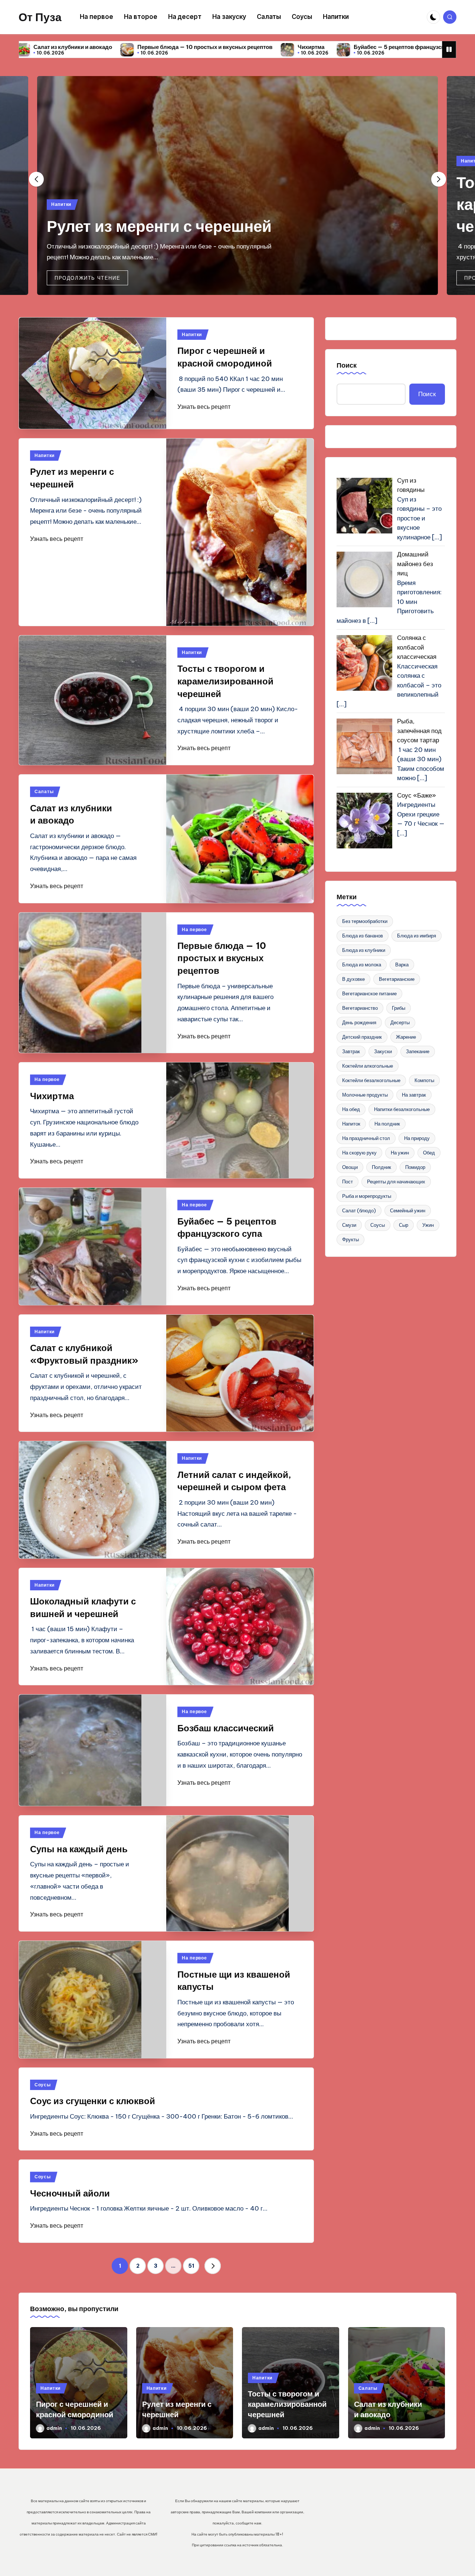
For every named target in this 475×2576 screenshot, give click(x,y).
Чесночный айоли (70, 2193)
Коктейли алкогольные (368, 1066)
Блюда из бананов (363, 936)
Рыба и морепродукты (367, 1196)
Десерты (400, 1022)
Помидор (415, 1167)
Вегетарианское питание (369, 993)
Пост (348, 1182)
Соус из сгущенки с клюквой (93, 2101)
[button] (87, 278)
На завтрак (414, 1095)
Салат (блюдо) (359, 1210)
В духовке (353, 979)
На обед (351, 1109)
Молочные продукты (365, 1095)
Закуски (383, 1051)
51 (191, 2266)
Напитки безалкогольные (402, 1109)
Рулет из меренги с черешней (159, 226)
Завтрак (351, 1051)
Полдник (381, 1167)
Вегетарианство (360, 1008)
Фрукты (350, 1239)
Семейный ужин (408, 1210)
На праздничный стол (366, 1138)
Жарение (406, 1037)
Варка (402, 965)
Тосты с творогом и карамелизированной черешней (225, 681)
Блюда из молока (362, 965)
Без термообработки (365, 921)
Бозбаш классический (226, 1728)
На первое (194, 929)
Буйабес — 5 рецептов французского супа (263, 47)
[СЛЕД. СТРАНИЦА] (213, 2266)
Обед (429, 1153)
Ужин (428, 1225)
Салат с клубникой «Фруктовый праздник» (404, 47)
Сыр (404, 1225)
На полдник (387, 1124)
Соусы (43, 2085)
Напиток (351, 1124)
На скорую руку (359, 1153)
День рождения (359, 1022)
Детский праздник (362, 1037)
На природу (417, 1138)
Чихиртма (164, 47)
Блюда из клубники (364, 950)
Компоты (424, 1080)
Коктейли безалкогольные (371, 1080)
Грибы (399, 1008)
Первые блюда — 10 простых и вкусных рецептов (222, 958)
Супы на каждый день (79, 1849)
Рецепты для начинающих (396, 1182)
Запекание (418, 1051)
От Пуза (40, 17)
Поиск (347, 365)
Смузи (349, 1225)
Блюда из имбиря (417, 936)
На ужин (400, 1153)
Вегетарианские (397, 979)
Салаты (44, 791)
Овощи (350, 1167)
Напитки (61, 204)
